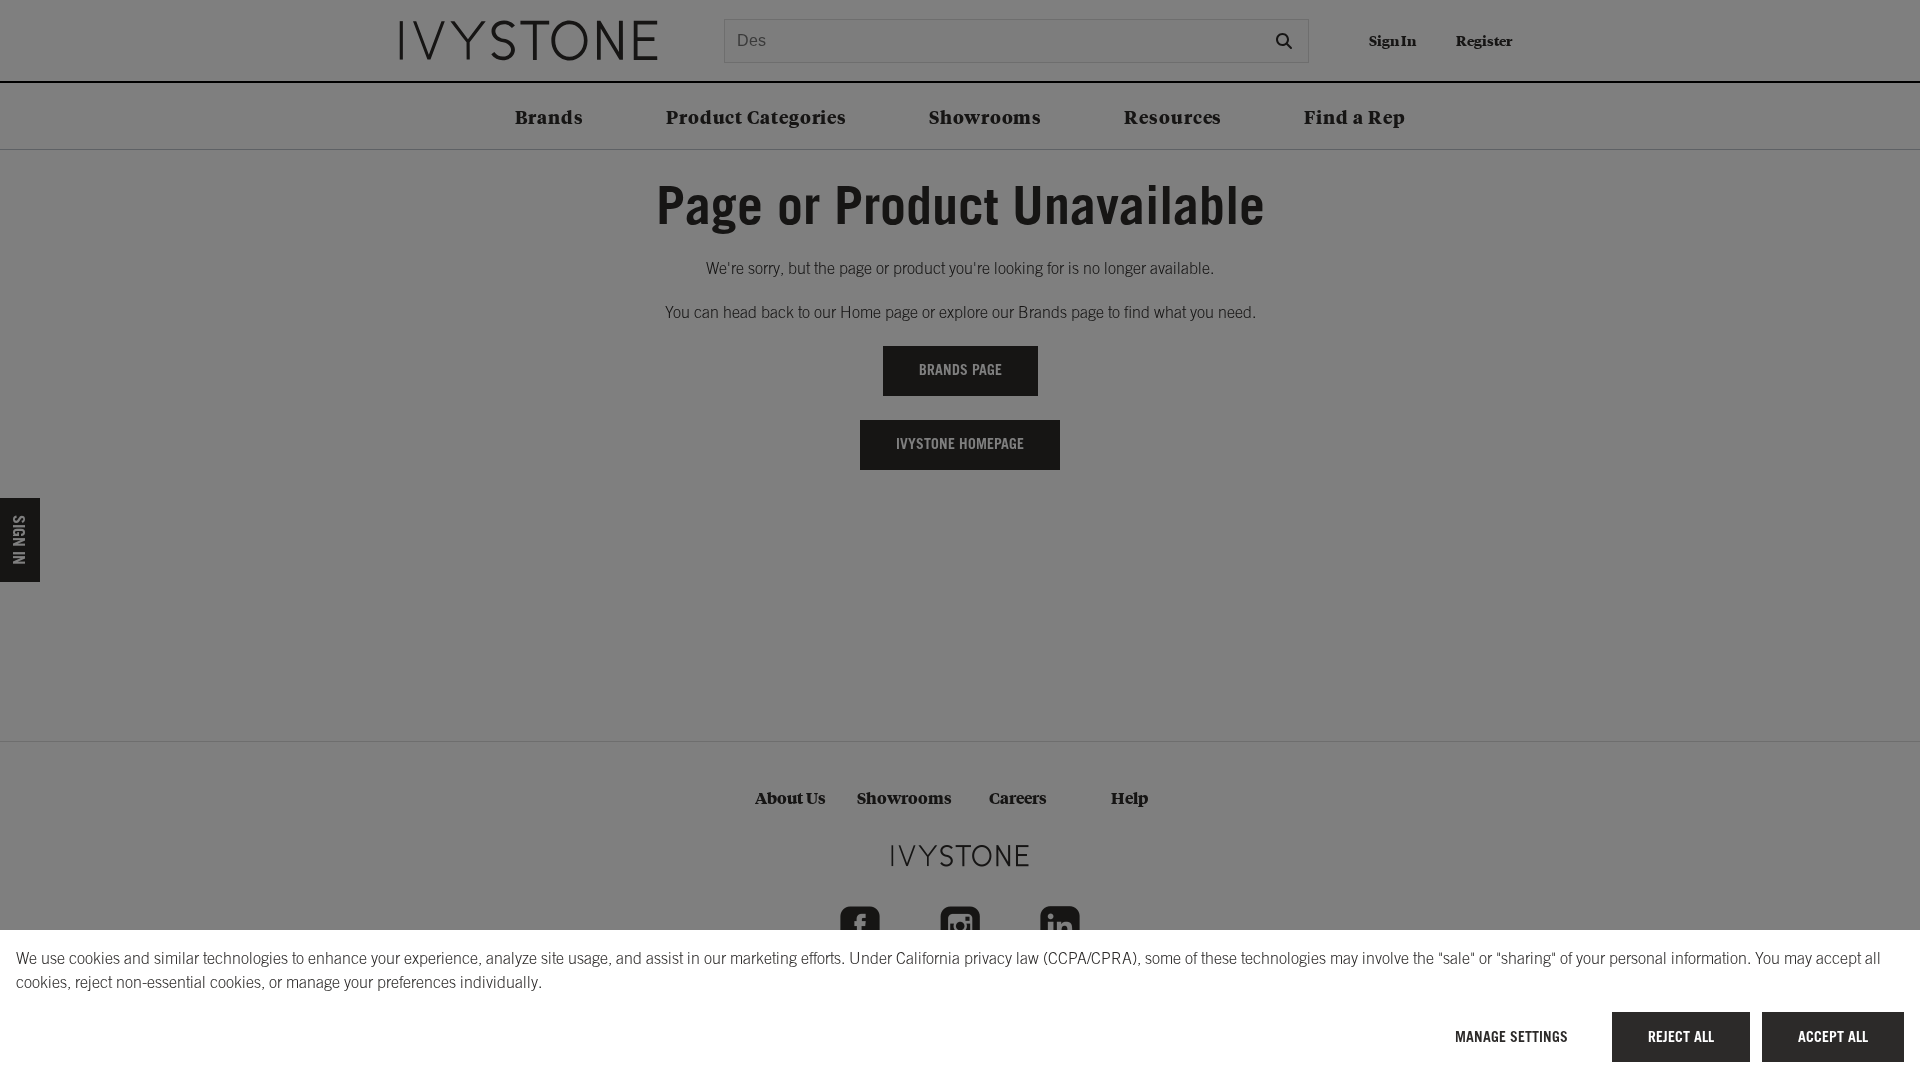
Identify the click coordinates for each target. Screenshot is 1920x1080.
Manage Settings (1511, 1036)
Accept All (1833, 1036)
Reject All (1681, 1036)
